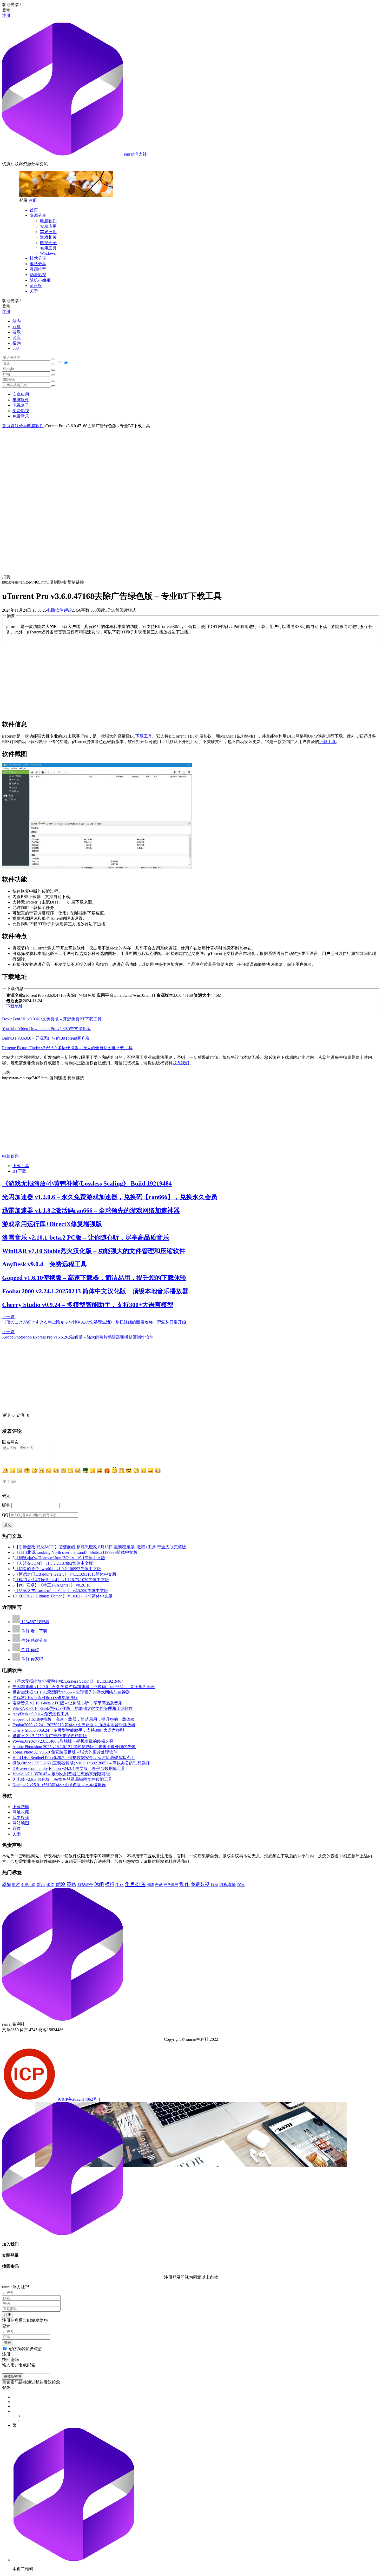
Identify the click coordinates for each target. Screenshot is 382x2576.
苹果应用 (48, 232)
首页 (34, 210)
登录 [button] (6, 10)
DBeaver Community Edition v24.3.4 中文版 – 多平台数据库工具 (69, 1768)
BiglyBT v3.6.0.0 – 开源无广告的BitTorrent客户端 (46, 1038)
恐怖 (6, 1885)
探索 (241, 1885)
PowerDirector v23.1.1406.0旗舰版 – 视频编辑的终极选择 (63, 1741)
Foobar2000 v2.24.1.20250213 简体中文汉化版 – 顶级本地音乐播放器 (95, 1291)
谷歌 (17, 332)
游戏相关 (48, 237)
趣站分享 (38, 264)
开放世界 (171, 1885)
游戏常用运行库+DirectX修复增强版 (52, 1224)
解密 (214, 1885)
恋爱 (159, 1885)
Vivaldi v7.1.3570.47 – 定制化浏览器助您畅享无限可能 (61, 1774)
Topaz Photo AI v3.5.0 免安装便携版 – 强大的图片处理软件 (65, 1752)
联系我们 (181, 1063)
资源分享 (38, 215)
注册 (6, 15)
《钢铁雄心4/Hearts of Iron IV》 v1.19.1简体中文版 (60, 1558)
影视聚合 (85, 1885)
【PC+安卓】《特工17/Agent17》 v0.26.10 (52, 1585)
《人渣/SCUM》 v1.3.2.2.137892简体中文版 (54, 1563)
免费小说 (28, 1885)
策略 (71, 1884)
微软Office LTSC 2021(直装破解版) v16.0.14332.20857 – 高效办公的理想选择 (81, 1763)
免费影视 (21, 411)
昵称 (6, 1505)
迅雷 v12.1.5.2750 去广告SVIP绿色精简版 (50, 1736)
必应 (17, 337)
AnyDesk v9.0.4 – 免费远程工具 (44, 1264)
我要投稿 (21, 1818)
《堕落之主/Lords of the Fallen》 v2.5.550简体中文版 (61, 1591)
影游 (16, 1885)
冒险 (60, 1884)
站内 (17, 321)
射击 (41, 1885)
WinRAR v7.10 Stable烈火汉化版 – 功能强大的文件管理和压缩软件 (94, 1251)
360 (16, 348)
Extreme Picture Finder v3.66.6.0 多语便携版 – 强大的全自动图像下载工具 (67, 1048)
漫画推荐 (38, 269)
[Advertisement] (191, 465)
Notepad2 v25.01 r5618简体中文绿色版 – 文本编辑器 (59, 1785)
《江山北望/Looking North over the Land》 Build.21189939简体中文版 (76, 1552)
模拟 (110, 1884)
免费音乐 (21, 416)
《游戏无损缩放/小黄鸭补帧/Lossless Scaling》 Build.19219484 (87, 1183)
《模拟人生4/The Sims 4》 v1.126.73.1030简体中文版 (62, 1580)
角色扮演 (135, 1884)
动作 (185, 1884)
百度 (17, 327)
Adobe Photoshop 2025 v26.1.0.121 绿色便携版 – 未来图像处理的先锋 (74, 1747)
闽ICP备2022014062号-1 (79, 2099)
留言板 (36, 286)
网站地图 (21, 1823)
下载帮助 (21, 1807)
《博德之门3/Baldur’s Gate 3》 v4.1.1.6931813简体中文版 (65, 1574)
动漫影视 (38, 275)
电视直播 (228, 1885)
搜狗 (17, 343)
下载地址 (15, 1006)
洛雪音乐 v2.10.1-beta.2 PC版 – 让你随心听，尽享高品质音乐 (85, 1237)
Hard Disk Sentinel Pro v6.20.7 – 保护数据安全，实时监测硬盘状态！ (74, 1758)
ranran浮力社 (135, 154)
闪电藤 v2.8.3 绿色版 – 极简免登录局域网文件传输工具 (62, 1779)
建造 (50, 1885)
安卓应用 (48, 226)
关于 (34, 291)
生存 (120, 1885)
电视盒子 (48, 243)
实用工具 (48, 248)
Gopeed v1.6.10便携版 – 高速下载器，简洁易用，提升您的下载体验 (94, 1278)
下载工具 (144, 736)
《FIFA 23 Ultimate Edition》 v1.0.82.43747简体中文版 (65, 1596)
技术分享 (38, 258)
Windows (48, 253)
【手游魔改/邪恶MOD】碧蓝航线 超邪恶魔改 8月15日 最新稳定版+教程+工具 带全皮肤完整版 (100, 1547)
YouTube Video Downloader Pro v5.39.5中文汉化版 (46, 1029)
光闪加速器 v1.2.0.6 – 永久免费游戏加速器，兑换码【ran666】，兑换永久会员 (110, 1197)
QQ (5, 1515)
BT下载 (19, 1171)
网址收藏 (21, 1812)
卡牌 (150, 1885)
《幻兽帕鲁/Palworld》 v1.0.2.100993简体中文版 (58, 1569)
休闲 (99, 1884)
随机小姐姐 (40, 280)
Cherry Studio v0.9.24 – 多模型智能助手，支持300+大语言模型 (88, 1305)
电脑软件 (48, 221)
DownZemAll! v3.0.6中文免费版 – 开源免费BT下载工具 (52, 1019)
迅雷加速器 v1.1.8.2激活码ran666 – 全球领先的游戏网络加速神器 (91, 1210)
